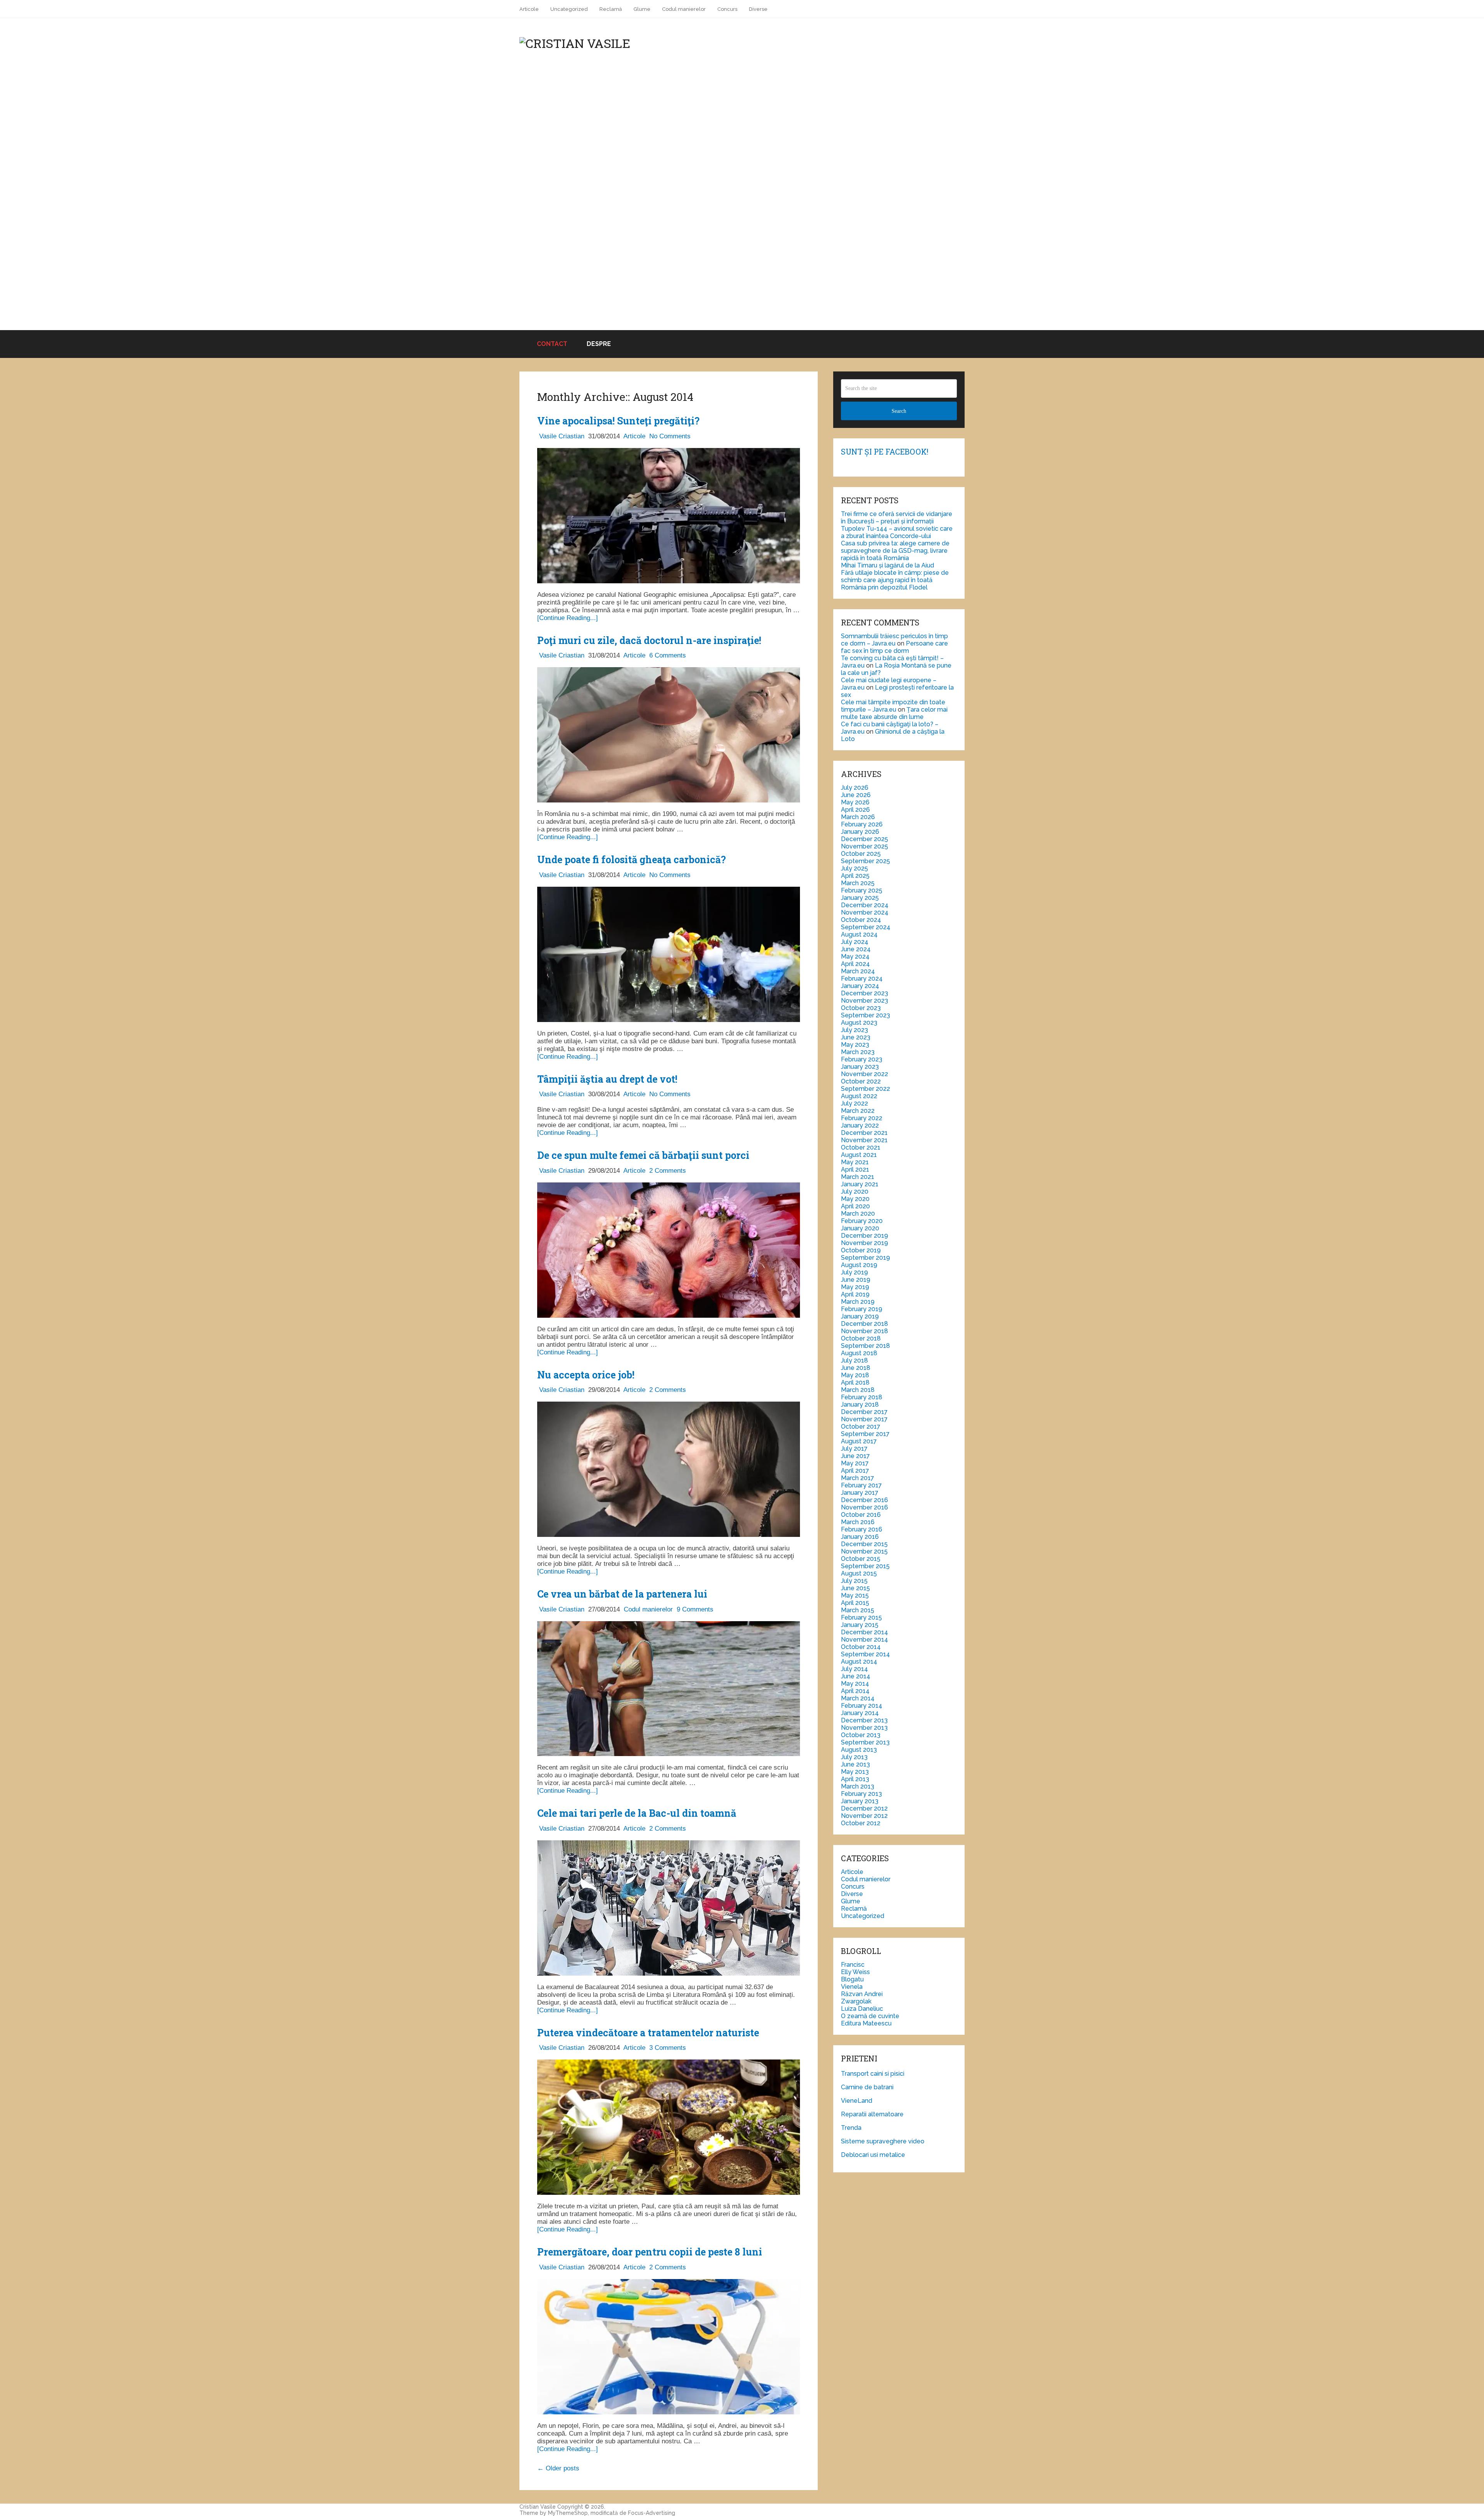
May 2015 (855, 1595)
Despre (599, 344)
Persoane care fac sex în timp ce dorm (894, 647)
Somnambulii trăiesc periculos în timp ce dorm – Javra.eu (894, 640)
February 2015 (861, 1617)
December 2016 (865, 1500)
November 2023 (865, 1001)
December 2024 (865, 905)
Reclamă (611, 9)
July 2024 (855, 942)
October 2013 (861, 1735)
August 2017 (859, 1441)
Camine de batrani (867, 2087)
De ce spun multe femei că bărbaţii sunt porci (643, 1155)
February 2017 (861, 1485)
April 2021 (855, 1169)
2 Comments (668, 1171)
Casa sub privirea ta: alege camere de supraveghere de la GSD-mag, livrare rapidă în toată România (895, 551)
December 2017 (864, 1412)
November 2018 (865, 1331)
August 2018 (859, 1353)
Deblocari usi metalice (873, 2155)
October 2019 (861, 1250)
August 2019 (859, 1265)
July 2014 (854, 1669)
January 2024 (860, 986)
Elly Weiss (855, 1972)
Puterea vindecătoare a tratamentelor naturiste (648, 2033)
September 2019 (865, 1258)
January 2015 (860, 1625)
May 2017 (855, 1463)
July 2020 (855, 1192)
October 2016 (861, 1515)
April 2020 (855, 1206)
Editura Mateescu (866, 2023)
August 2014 (859, 1662)
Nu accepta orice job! (586, 1375)
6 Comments (668, 655)
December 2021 (864, 1133)
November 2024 (865, 912)
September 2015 (865, 1566)
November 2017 (864, 1419)
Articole (529, 9)
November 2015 (864, 1551)
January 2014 (860, 1713)
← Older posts (558, 2468)
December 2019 (865, 1236)
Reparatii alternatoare (872, 2114)
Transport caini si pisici (873, 2074)
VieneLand (857, 2101)
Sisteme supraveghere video (883, 2141)
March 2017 (858, 1478)
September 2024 (866, 927)
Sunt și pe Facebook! (885, 451)
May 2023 (855, 1045)
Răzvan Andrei (862, 1994)
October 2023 (861, 1008)
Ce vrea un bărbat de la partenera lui (622, 1594)
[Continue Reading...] (568, 618)
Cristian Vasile (538, 2507)
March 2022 (858, 1111)
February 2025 (862, 890)
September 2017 (865, 1434)
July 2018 (854, 1360)
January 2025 (860, 898)
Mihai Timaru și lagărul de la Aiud (888, 565)
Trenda (851, 2128)
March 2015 (858, 1610)
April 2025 (855, 876)
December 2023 (865, 993)
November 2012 (864, 1816)
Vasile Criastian (562, 436)
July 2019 (854, 1272)
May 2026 (855, 802)
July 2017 (854, 1449)
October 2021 (861, 1147)
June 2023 (856, 1037)
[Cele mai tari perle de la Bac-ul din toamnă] (669, 1909)
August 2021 (859, 1155)
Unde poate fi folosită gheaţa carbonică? (631, 859)
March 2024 (858, 971)
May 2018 (855, 1375)
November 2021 (864, 1140)
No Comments (670, 436)
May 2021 (855, 1162)
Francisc (853, 1965)
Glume (642, 9)
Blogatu (852, 1979)
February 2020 (862, 1221)
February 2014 (862, 1706)
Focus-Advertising (652, 2513)
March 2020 (858, 1214)
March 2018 (858, 1390)
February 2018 (862, 1397)
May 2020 (855, 1199)
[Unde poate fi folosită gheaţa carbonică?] (669, 955)
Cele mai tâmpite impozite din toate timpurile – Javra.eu (893, 706)
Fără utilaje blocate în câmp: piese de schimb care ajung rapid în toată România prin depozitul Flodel (895, 580)
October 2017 (861, 1427)
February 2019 (862, 1309)
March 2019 (858, 1302)
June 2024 (856, 949)
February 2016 (862, 1529)
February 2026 (862, 824)
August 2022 (859, 1096)
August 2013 (859, 1750)
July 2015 (854, 1581)
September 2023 (865, 1015)
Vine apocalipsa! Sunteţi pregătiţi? (618, 421)
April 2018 (855, 1382)
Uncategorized (569, 9)
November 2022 (865, 1074)
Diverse (758, 9)
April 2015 (855, 1603)
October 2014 (861, 1647)
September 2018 (865, 1346)
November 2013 (864, 1728)
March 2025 (858, 883)
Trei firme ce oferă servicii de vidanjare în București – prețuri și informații (897, 518)
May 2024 (855, 956)
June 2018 (856, 1368)
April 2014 (855, 1691)
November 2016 (865, 1507)
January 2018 (860, 1404)
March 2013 (858, 1786)
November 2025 (865, 846)
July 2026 (855, 788)
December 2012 (864, 1808)
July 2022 (854, 1103)
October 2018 (861, 1338)
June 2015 (855, 1588)
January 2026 (860, 832)
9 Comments (695, 1609)
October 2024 (861, 920)
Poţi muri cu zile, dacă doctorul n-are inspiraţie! (649, 640)
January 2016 (860, 1537)
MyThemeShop (568, 2513)
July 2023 (854, 1030)
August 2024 (859, 934)
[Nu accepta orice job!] (669, 1470)
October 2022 (861, 1081)
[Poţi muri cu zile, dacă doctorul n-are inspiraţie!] (669, 736)
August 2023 (859, 1023)
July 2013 (854, 1757)
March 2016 (858, 1522)
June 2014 (856, 1676)
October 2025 (861, 854)
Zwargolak (856, 2001)
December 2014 (865, 1632)
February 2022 (862, 1118)
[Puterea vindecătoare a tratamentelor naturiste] (669, 2128)
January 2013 (860, 1801)
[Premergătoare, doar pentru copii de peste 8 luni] (669, 2348)
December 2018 (865, 1324)
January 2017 (860, 1493)
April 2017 (855, 1471)
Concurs (727, 9)
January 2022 (860, 1125)
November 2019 (865, 1243)
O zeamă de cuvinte (870, 2016)
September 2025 (865, 861)
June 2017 (855, 1456)
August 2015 (859, 1573)
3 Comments (668, 2048)
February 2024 (862, 979)
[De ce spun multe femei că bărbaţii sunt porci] (669, 1251)
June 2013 (855, 1764)
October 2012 (861, 1823)
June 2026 (856, 795)
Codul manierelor (684, 9)
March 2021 (858, 1177)
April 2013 (855, 1779)
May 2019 (855, 1287)
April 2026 (855, 810)
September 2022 (865, 1089)
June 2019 (856, 1280)
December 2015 (864, 1544)
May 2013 (855, 1772)
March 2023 (858, 1052)
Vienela (852, 1987)
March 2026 (858, 817)
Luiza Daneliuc (862, 2009)
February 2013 (861, 1794)
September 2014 (865, 1654)
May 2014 (855, 1684)
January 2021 (860, 1184)
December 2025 (865, 839)
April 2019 (855, 1294)
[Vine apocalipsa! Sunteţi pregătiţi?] (669, 517)
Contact (551, 344)
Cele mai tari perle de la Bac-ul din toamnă (637, 1813)
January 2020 (860, 1228)
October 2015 (861, 1559)
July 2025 (854, 868)
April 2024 (855, 964)
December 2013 (864, 1720)
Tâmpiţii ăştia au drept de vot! (607, 1079)
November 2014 (865, 1640)
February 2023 (862, 1059)
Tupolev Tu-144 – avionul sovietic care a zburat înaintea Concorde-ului (897, 532)
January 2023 (860, 1067)
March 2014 (858, 1698)
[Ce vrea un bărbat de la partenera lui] (669, 1690)
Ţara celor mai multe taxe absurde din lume (894, 713)
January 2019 (860, 1316)
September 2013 (865, 1742)
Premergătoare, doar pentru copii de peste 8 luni (650, 2252)
